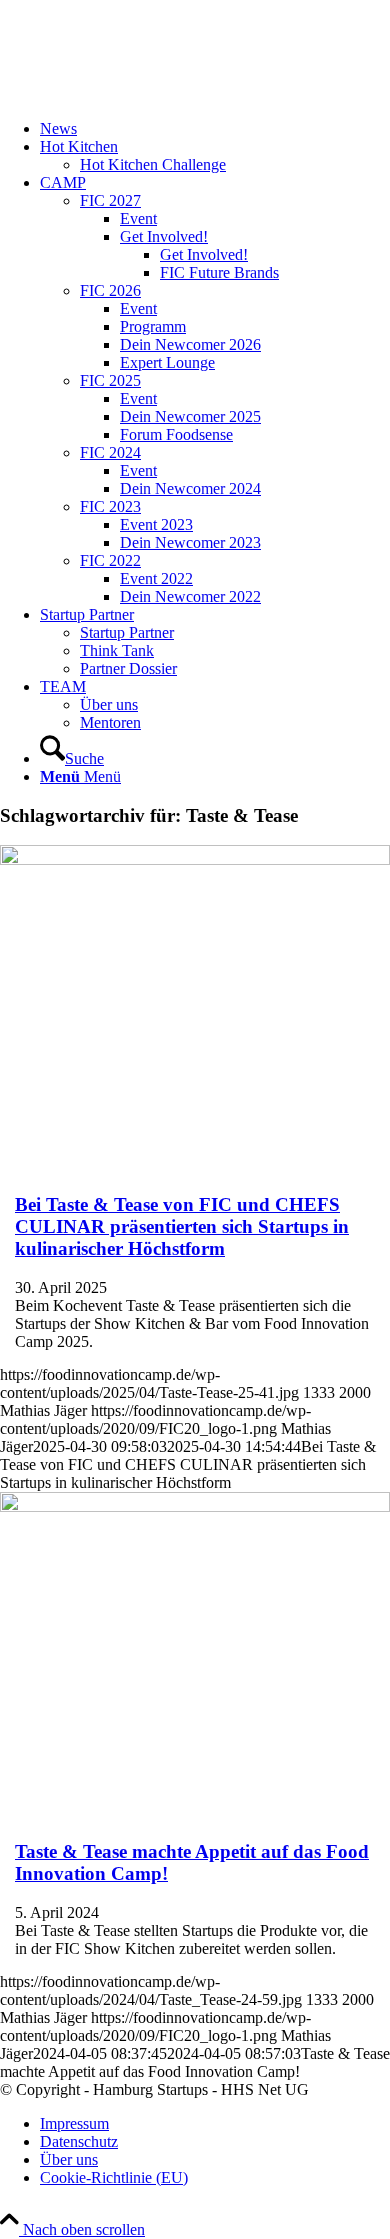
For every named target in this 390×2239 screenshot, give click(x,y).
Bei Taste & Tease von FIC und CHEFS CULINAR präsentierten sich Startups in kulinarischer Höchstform (182, 1226)
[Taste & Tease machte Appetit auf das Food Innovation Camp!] (195, 1506)
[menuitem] (215, 129)
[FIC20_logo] (150, 94)
